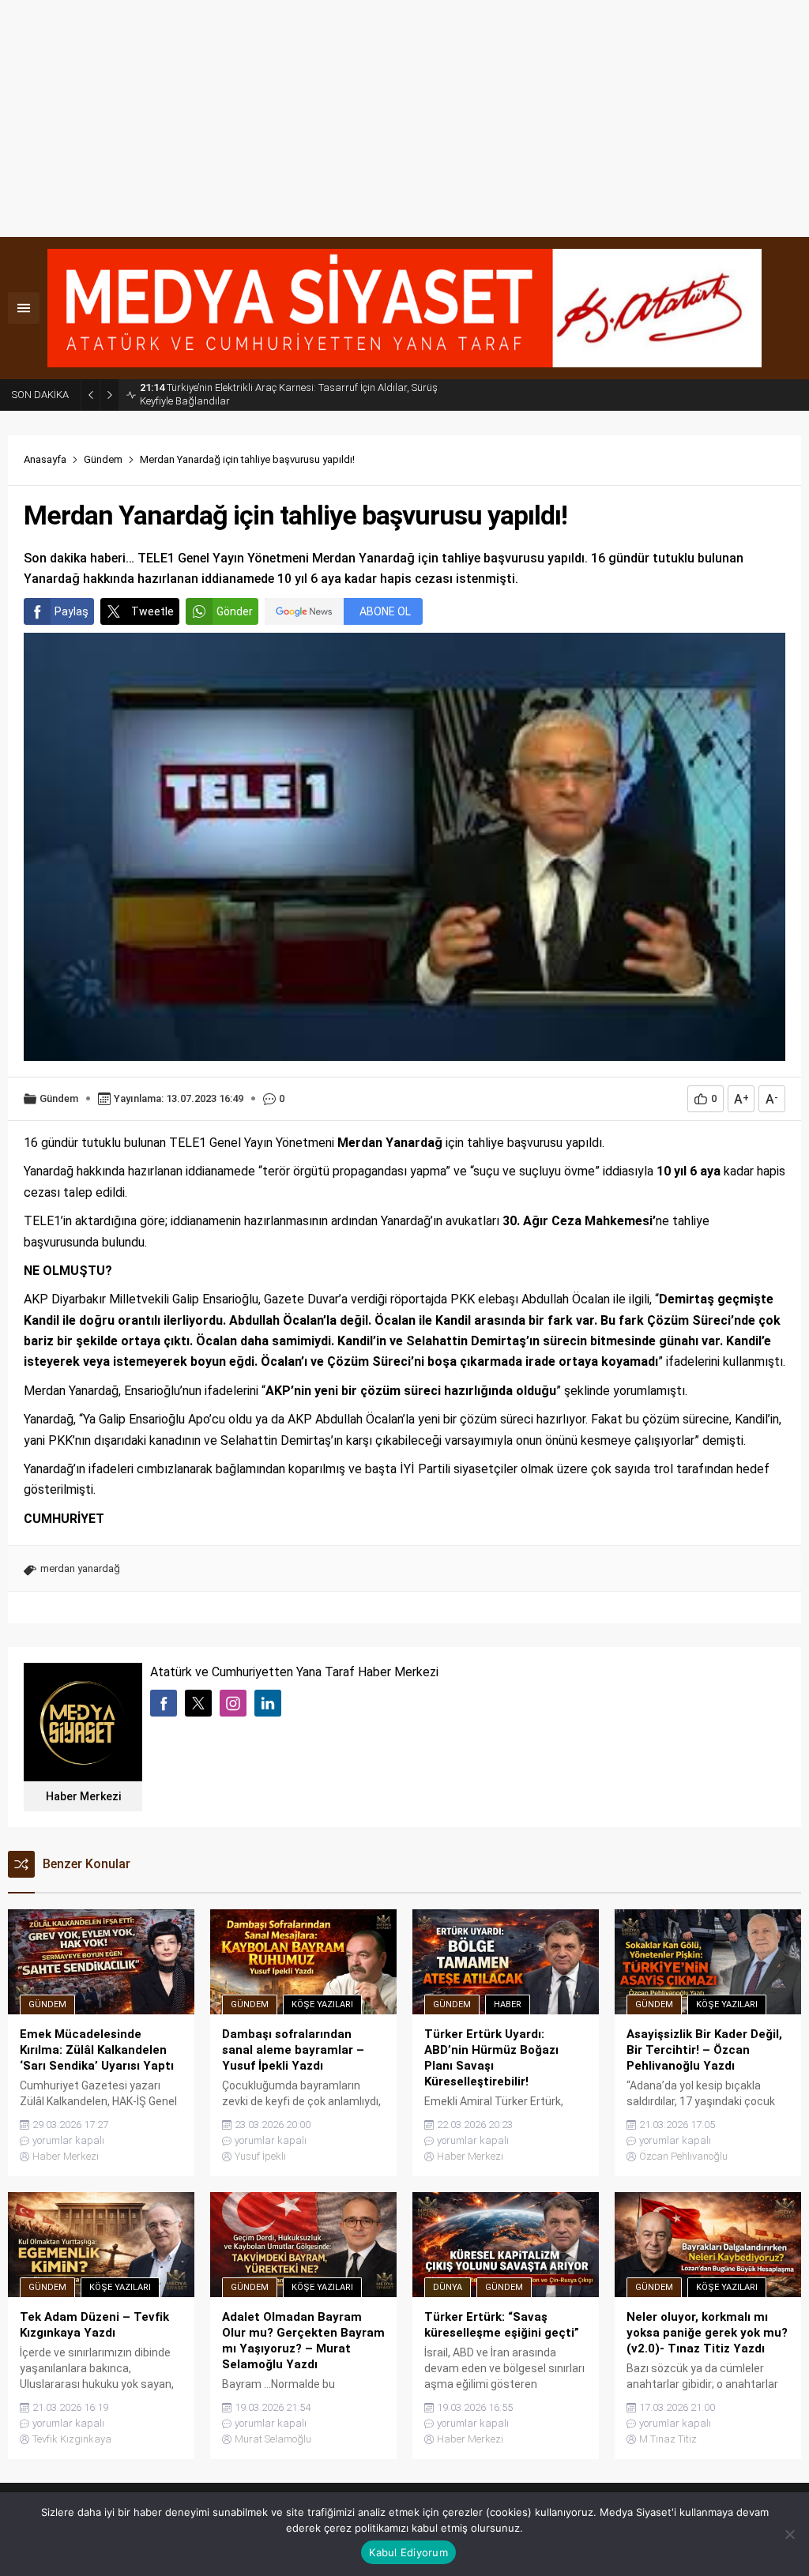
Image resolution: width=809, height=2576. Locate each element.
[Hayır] (789, 2534)
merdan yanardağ (80, 1568)
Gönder (235, 611)
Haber (508, 2004)
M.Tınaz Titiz (668, 2439)
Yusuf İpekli (260, 2156)
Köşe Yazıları (322, 2004)
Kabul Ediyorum (408, 2552)
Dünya (448, 2287)
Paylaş (71, 611)
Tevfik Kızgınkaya (72, 2439)
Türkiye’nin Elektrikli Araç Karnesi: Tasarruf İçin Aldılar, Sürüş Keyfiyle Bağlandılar (289, 394)
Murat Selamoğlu (273, 2439)
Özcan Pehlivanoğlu (683, 2156)
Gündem (103, 459)
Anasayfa (45, 459)
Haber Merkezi (83, 1796)
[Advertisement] (404, 118)
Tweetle (152, 611)
